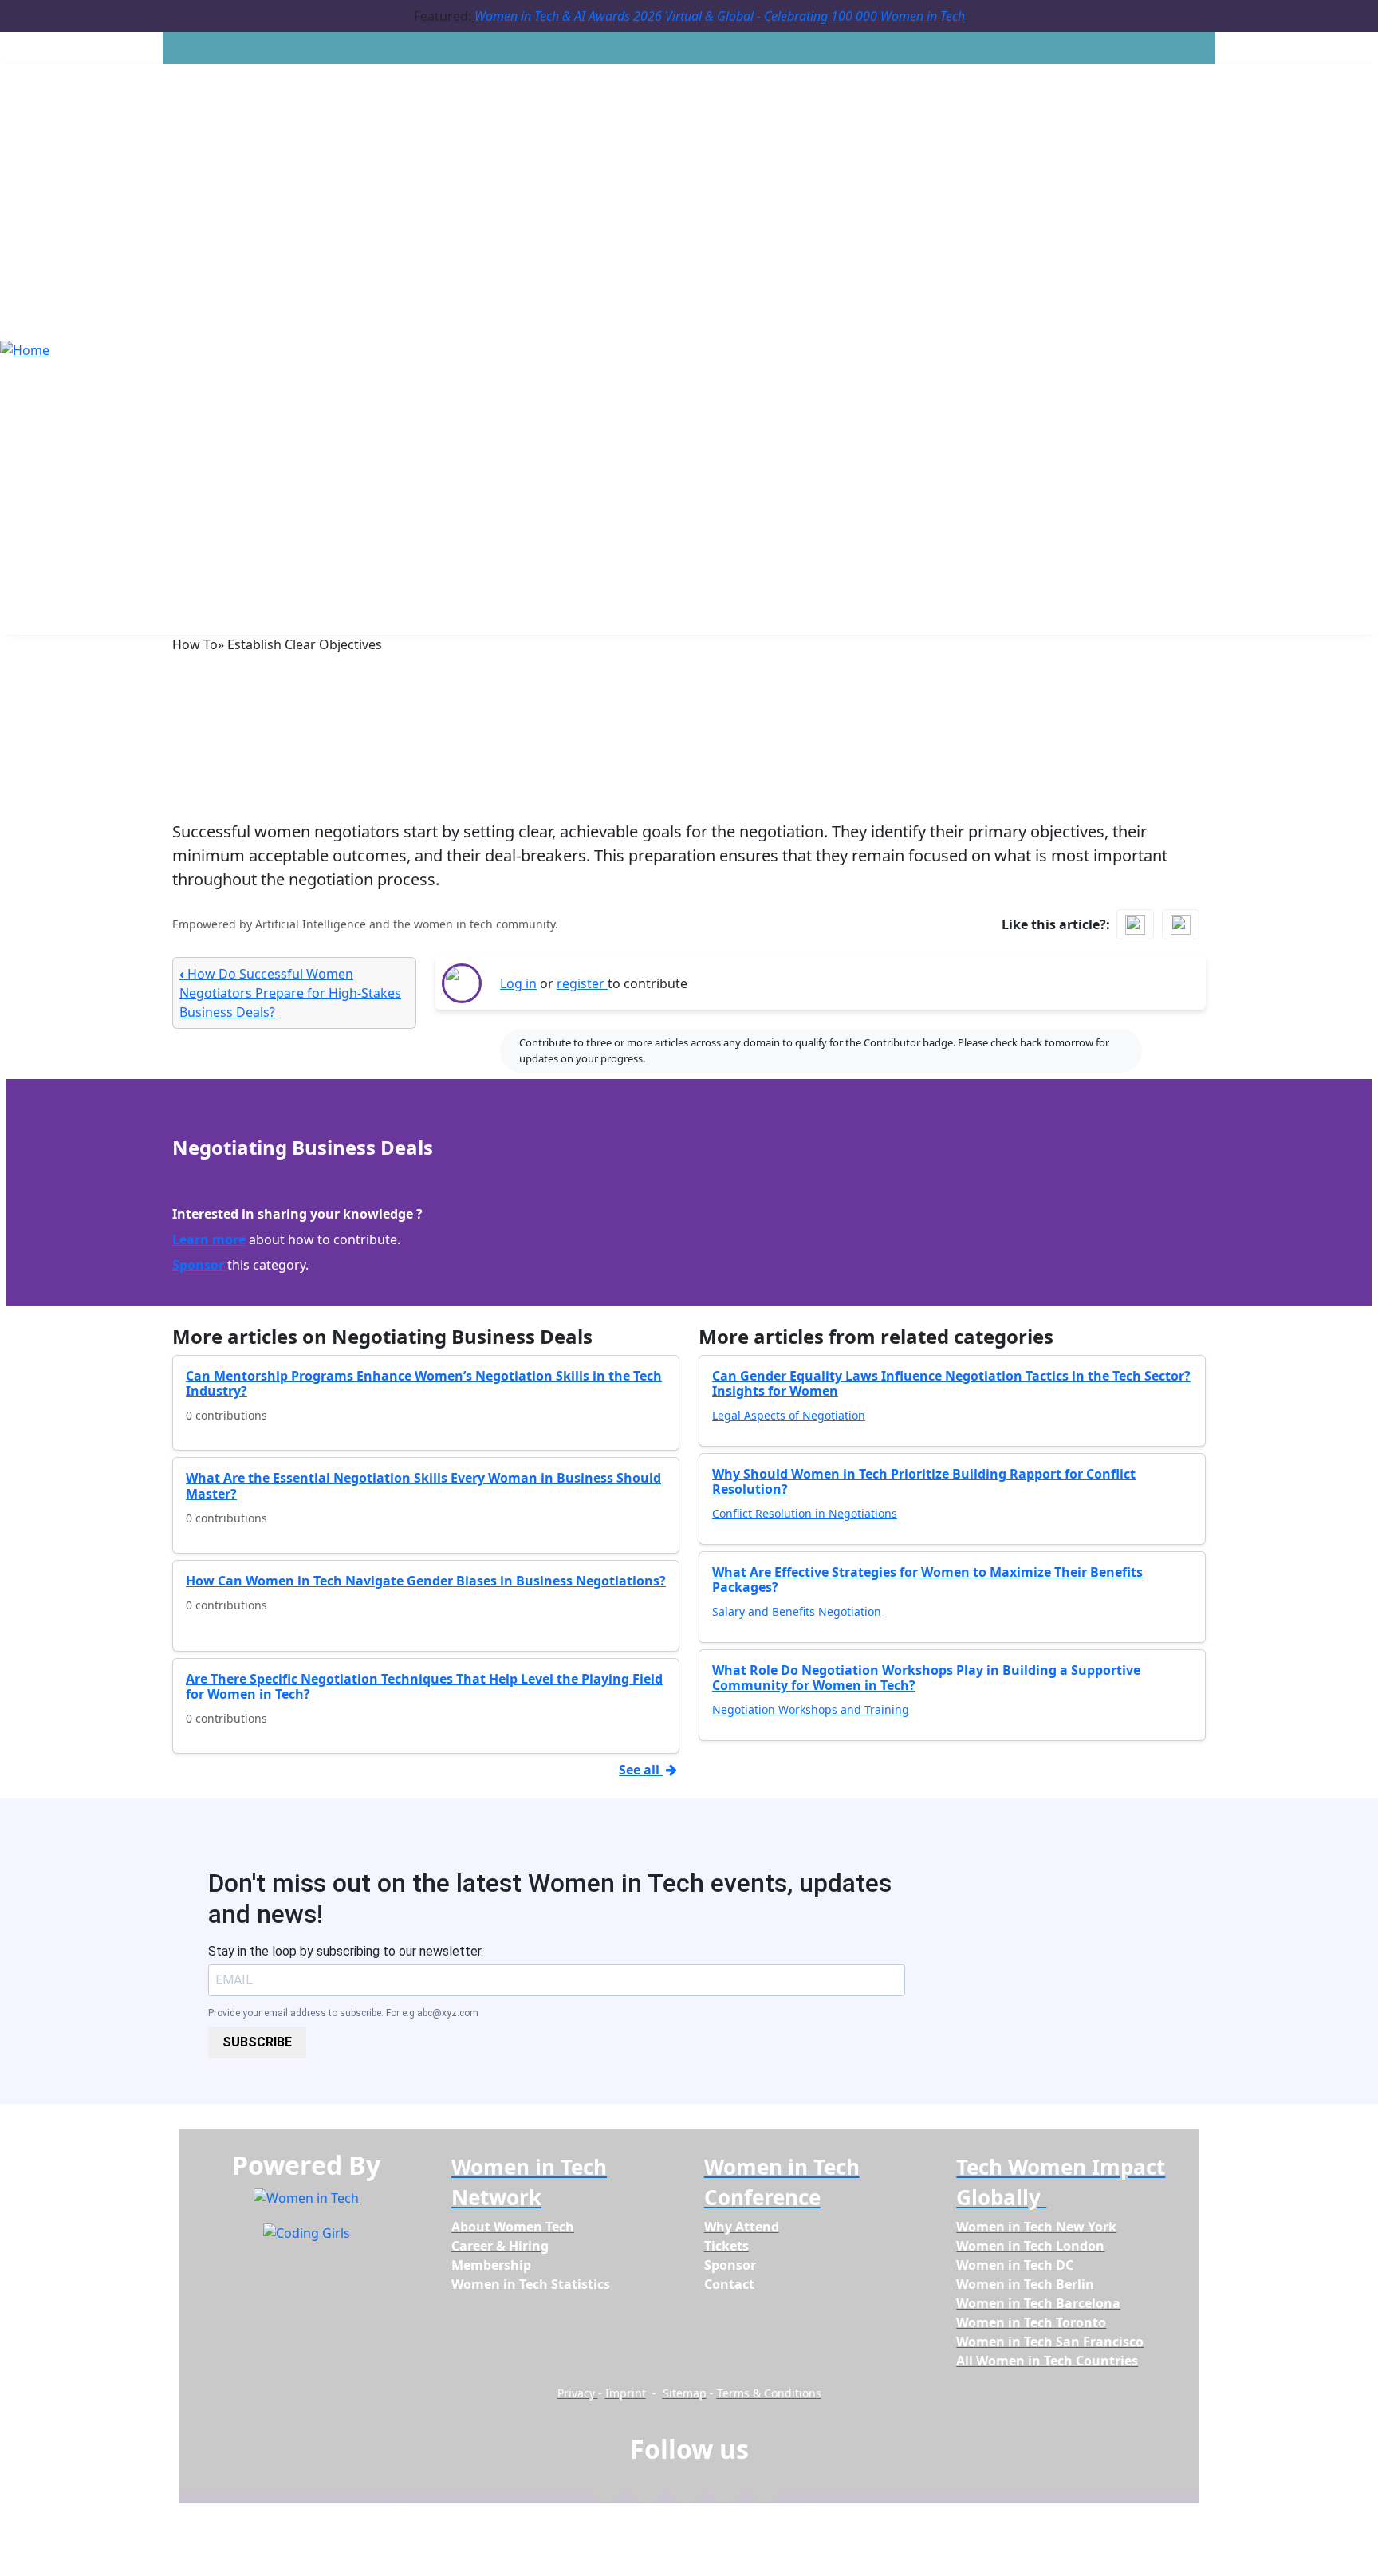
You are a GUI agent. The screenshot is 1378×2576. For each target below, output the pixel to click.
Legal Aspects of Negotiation (789, 1415)
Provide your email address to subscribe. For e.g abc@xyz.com (343, 2013)
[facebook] (607, 2489)
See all (641, 1770)
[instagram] (685, 2489)
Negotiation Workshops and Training (811, 1709)
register (582, 983)
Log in (518, 983)
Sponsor (200, 1265)
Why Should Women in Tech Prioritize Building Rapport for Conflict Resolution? (924, 1481)
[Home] (25, 349)
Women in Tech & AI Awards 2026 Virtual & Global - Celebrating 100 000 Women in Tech (720, 16)
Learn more (209, 1239)
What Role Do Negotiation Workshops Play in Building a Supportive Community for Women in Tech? (926, 1678)
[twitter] (725, 2489)
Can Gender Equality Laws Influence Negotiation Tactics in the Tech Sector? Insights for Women (951, 1383)
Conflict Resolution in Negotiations (805, 1513)
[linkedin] (646, 2489)
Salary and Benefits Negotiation (797, 1611)
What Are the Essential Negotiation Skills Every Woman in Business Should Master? (423, 1485)
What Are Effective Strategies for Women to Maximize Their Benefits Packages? (927, 1579)
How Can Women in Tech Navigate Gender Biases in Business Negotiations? (426, 1581)
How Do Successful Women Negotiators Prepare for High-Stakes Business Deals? (290, 993)
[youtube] (764, 2489)
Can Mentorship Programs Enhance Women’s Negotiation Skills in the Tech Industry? (424, 1383)
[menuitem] (513, 2227)
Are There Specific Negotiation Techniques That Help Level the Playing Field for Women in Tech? (424, 1686)
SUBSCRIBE (257, 2042)
